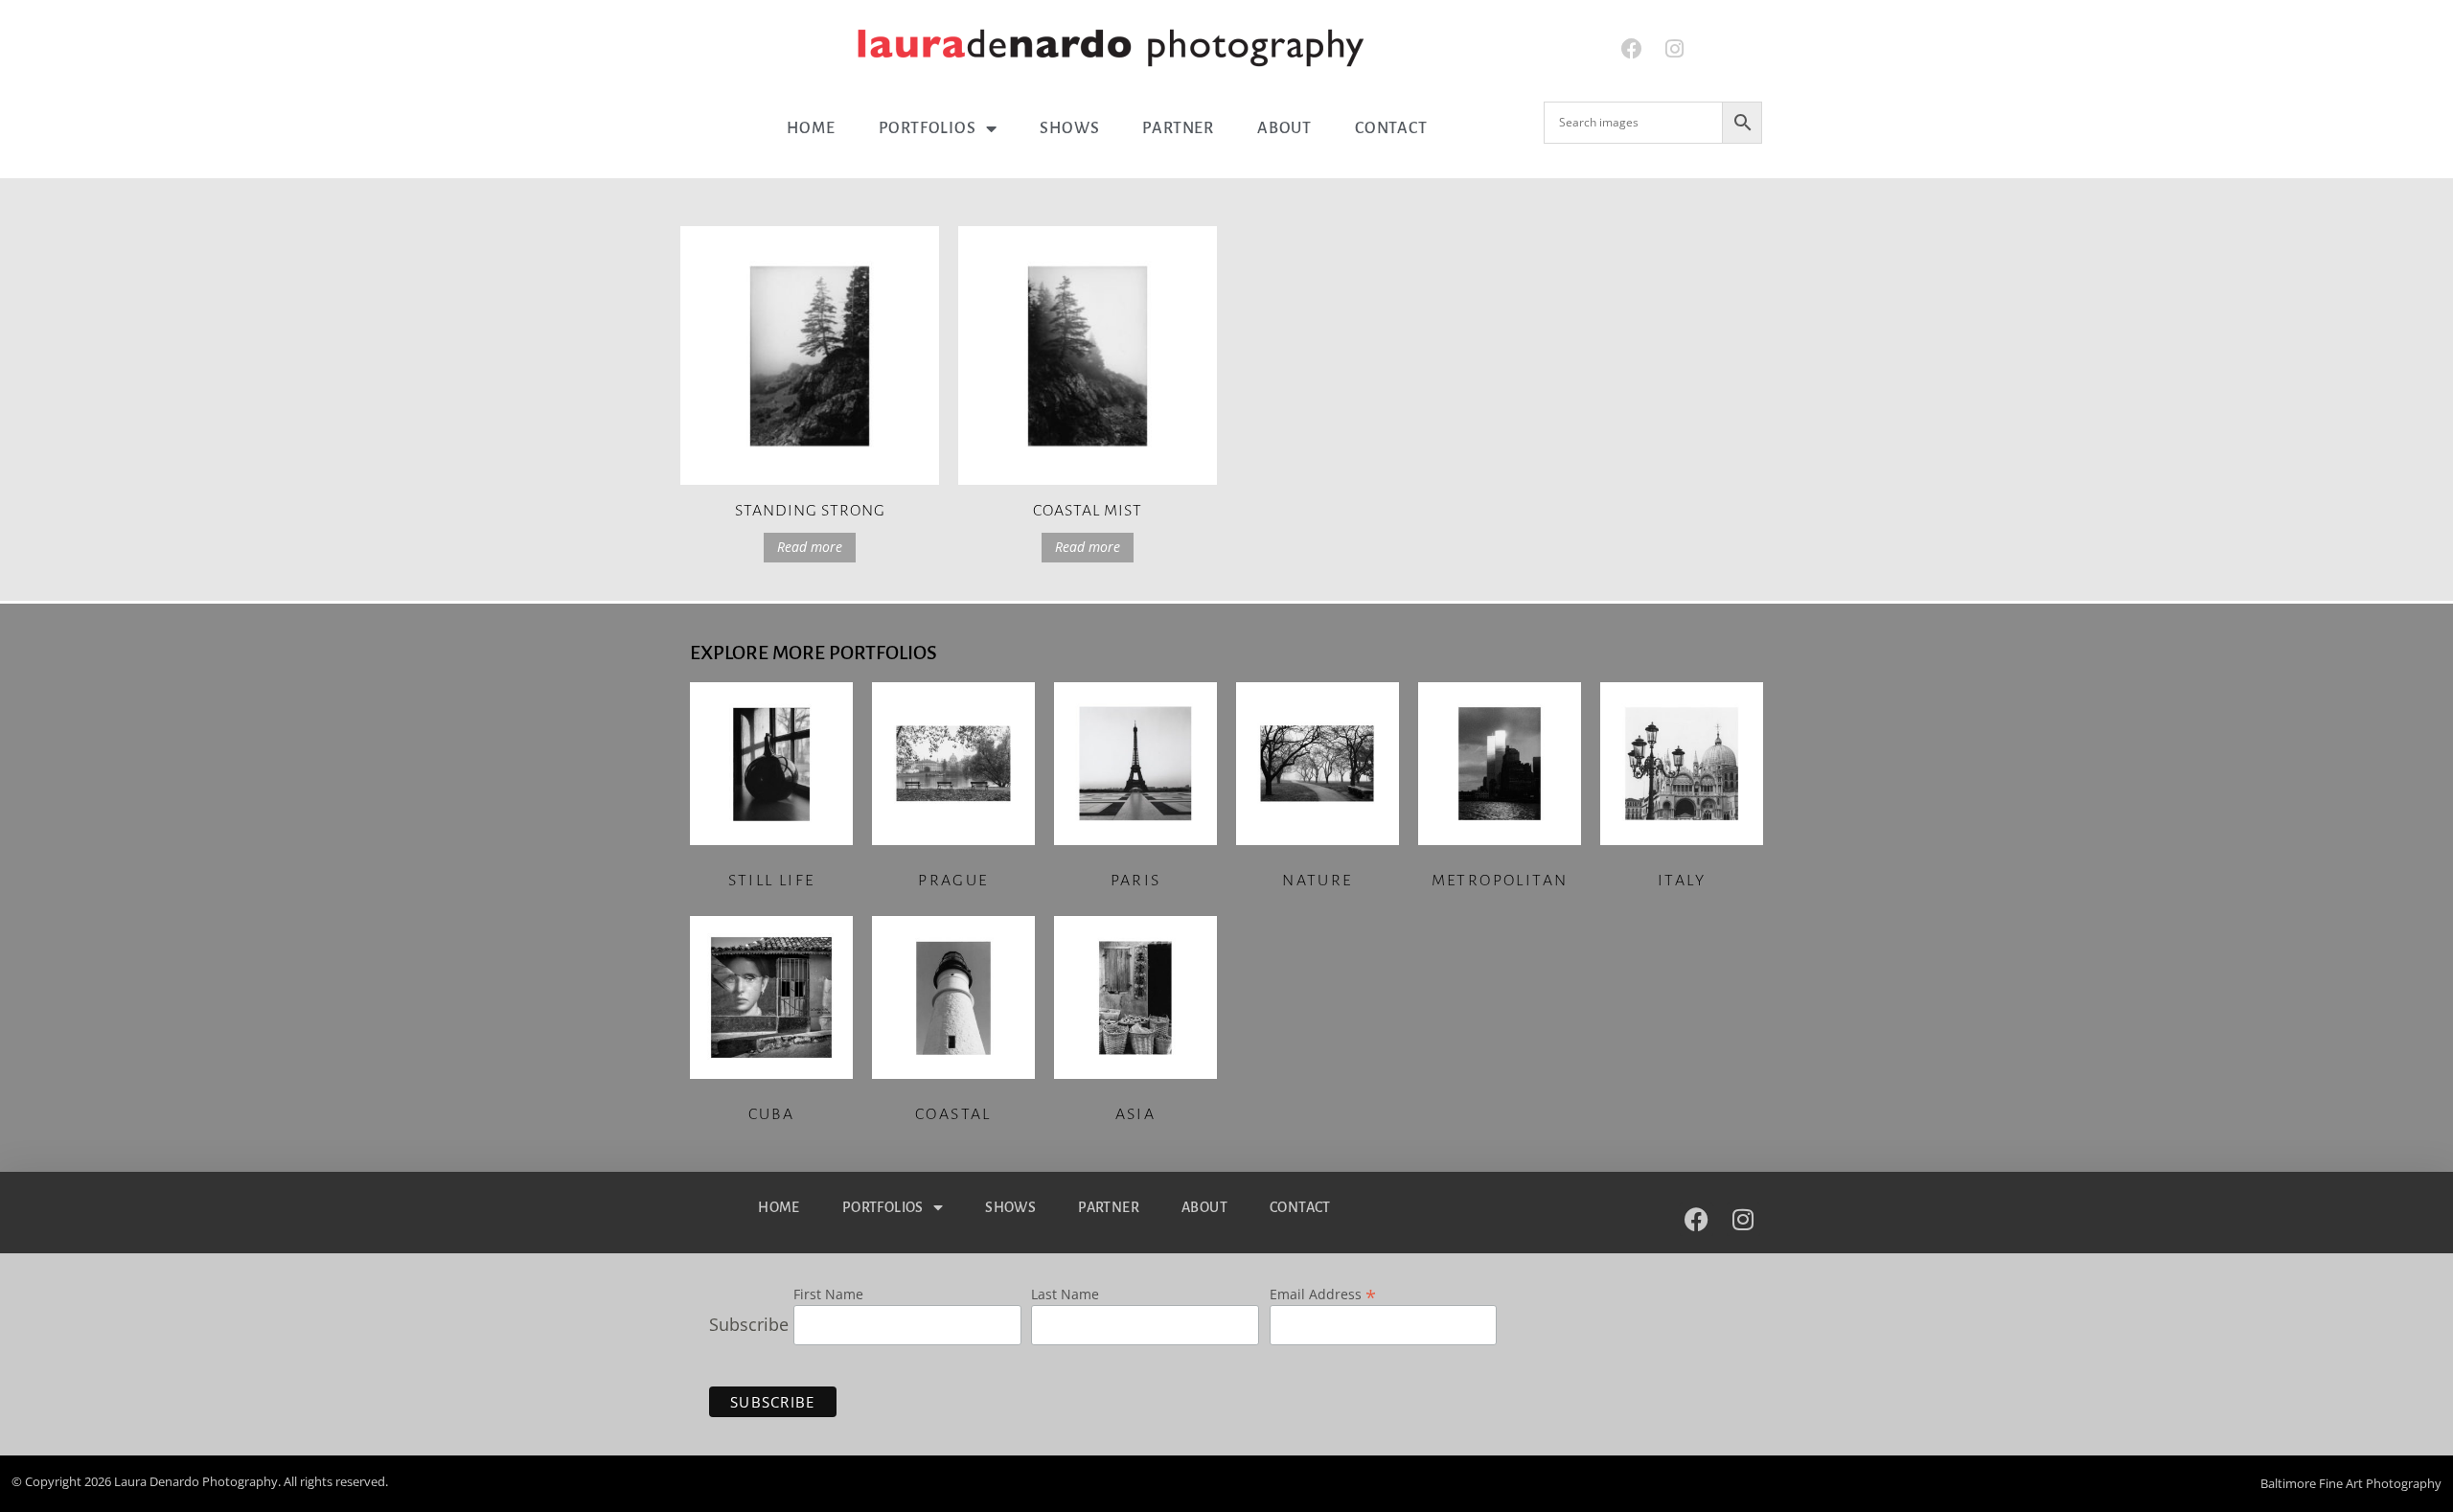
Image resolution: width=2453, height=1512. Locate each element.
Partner (1178, 128)
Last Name (1065, 1295)
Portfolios (928, 128)
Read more (810, 547)
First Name (828, 1295)
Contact (1391, 128)
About (1284, 128)
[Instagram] (1674, 49)
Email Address (1323, 1293)
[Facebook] (1631, 49)
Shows (1069, 128)
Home (811, 128)
